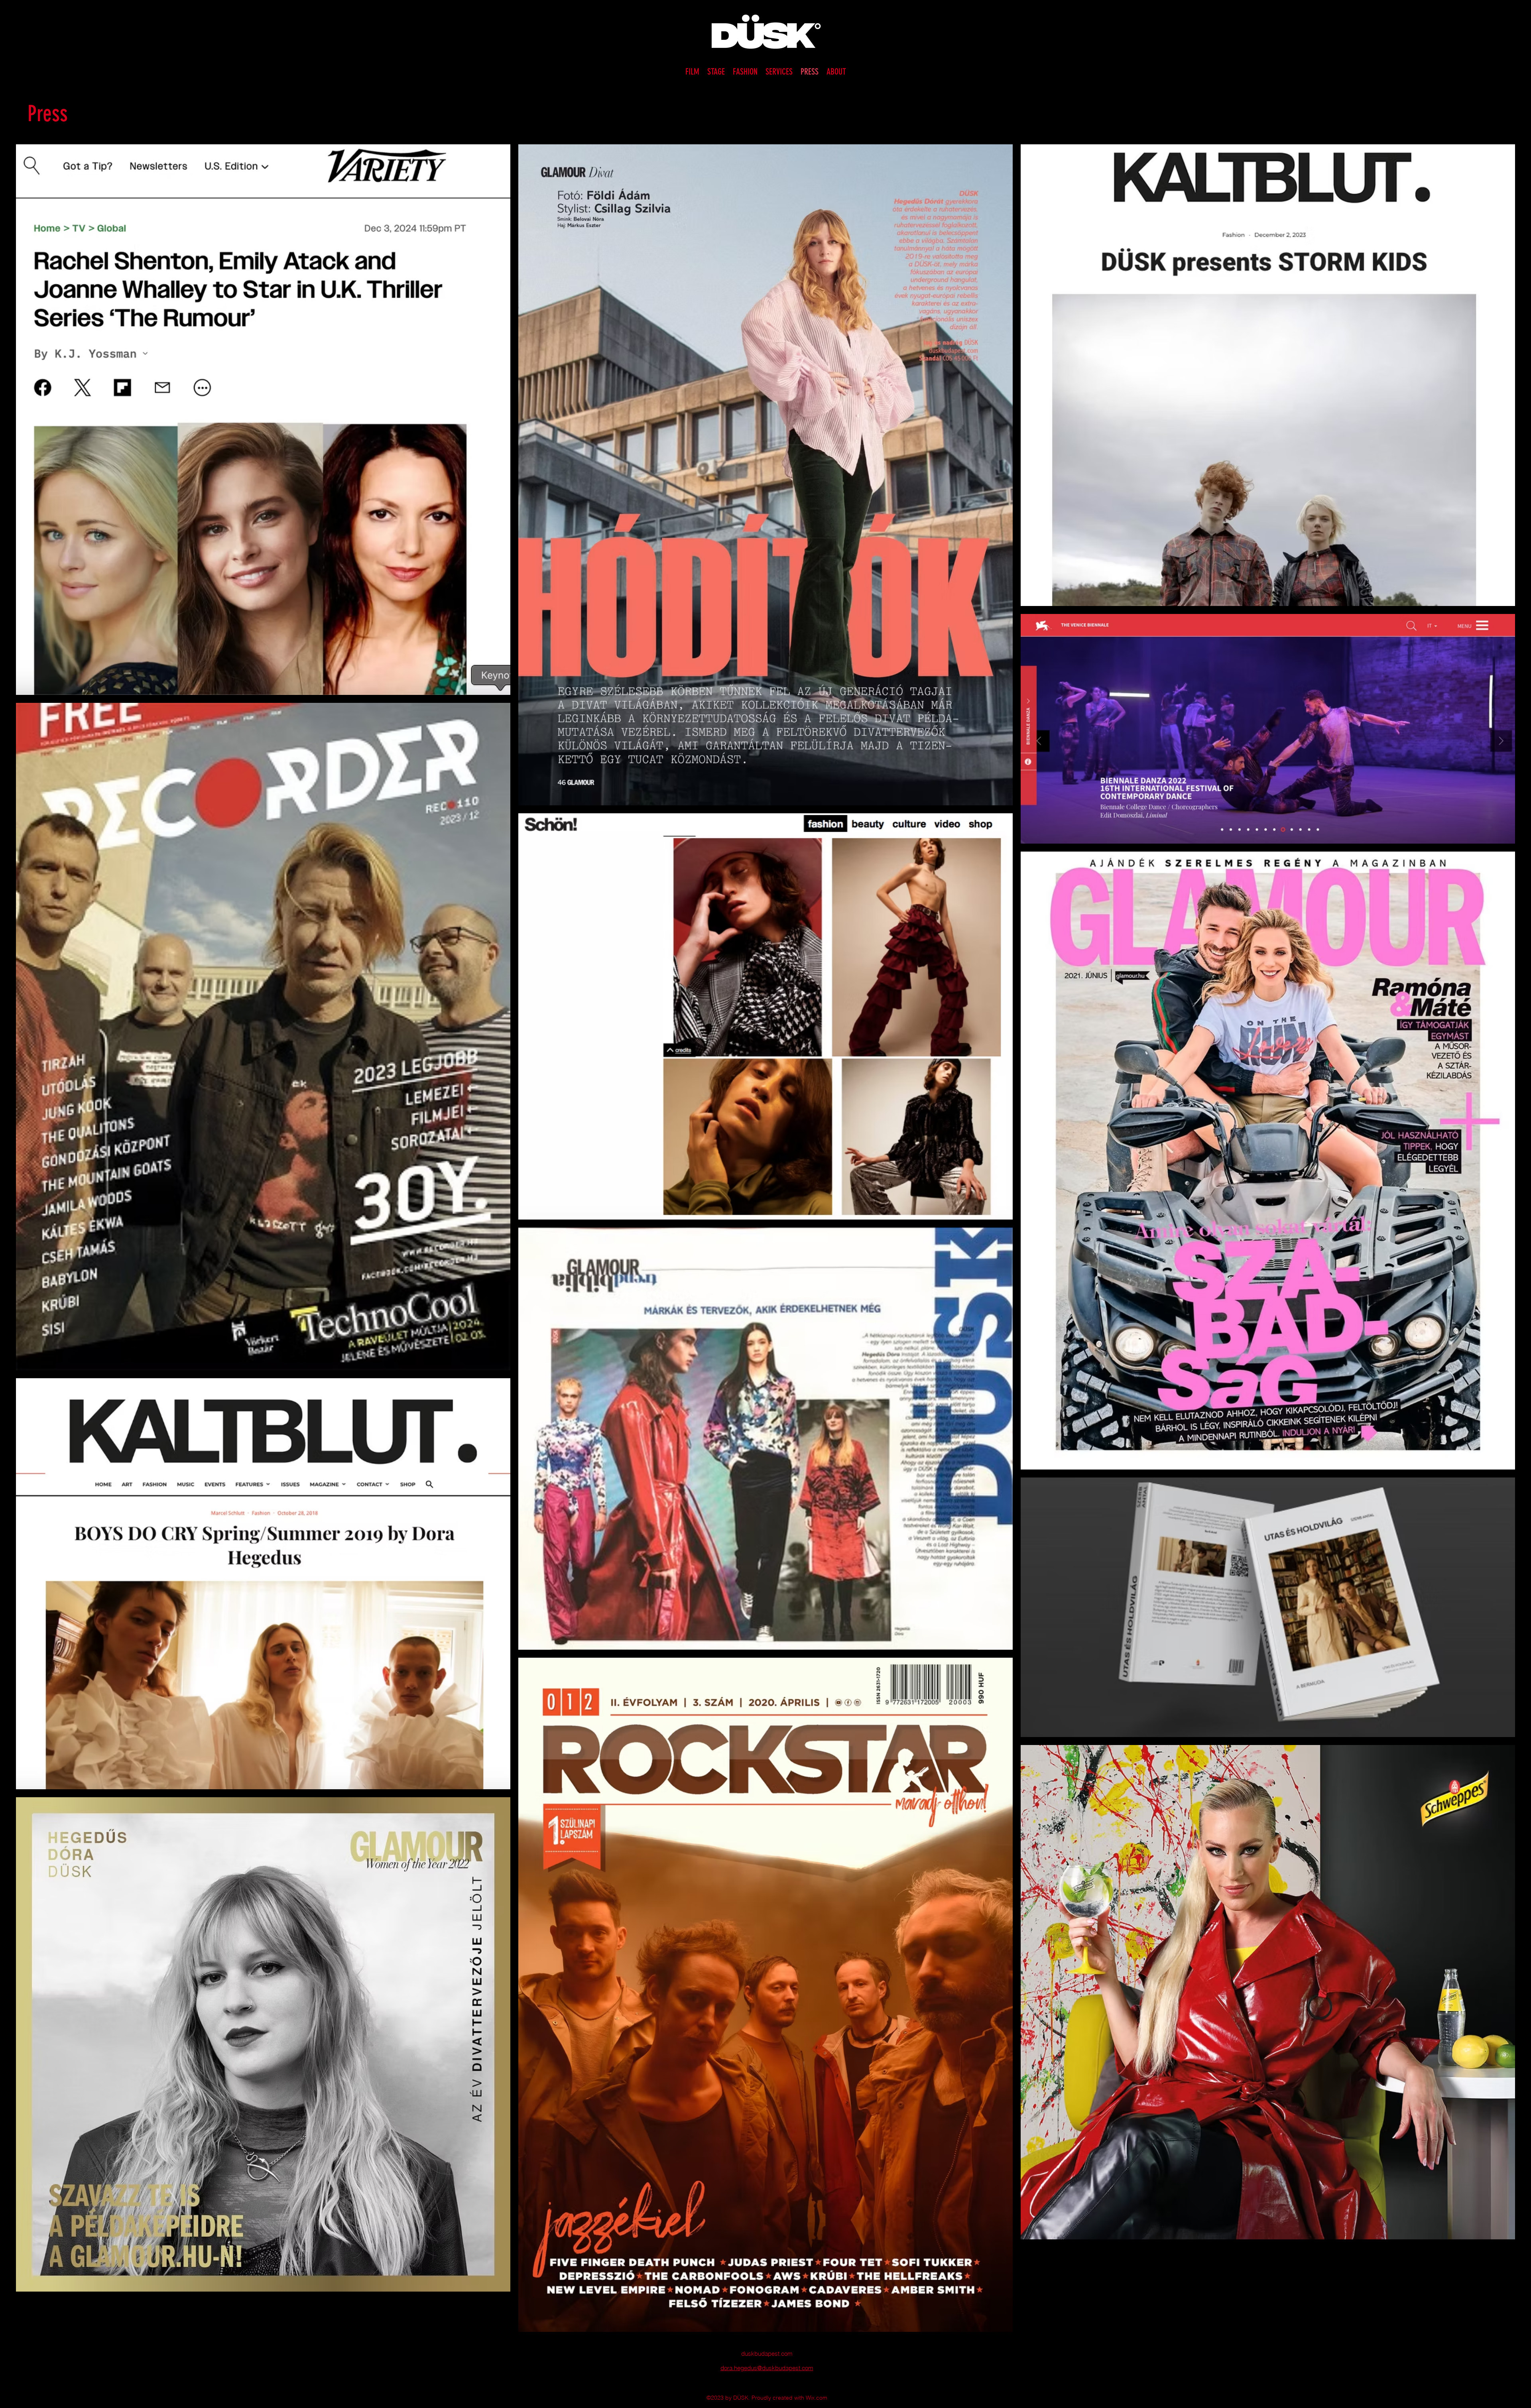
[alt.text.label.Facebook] (771, 2385)
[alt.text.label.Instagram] (760, 2385)
